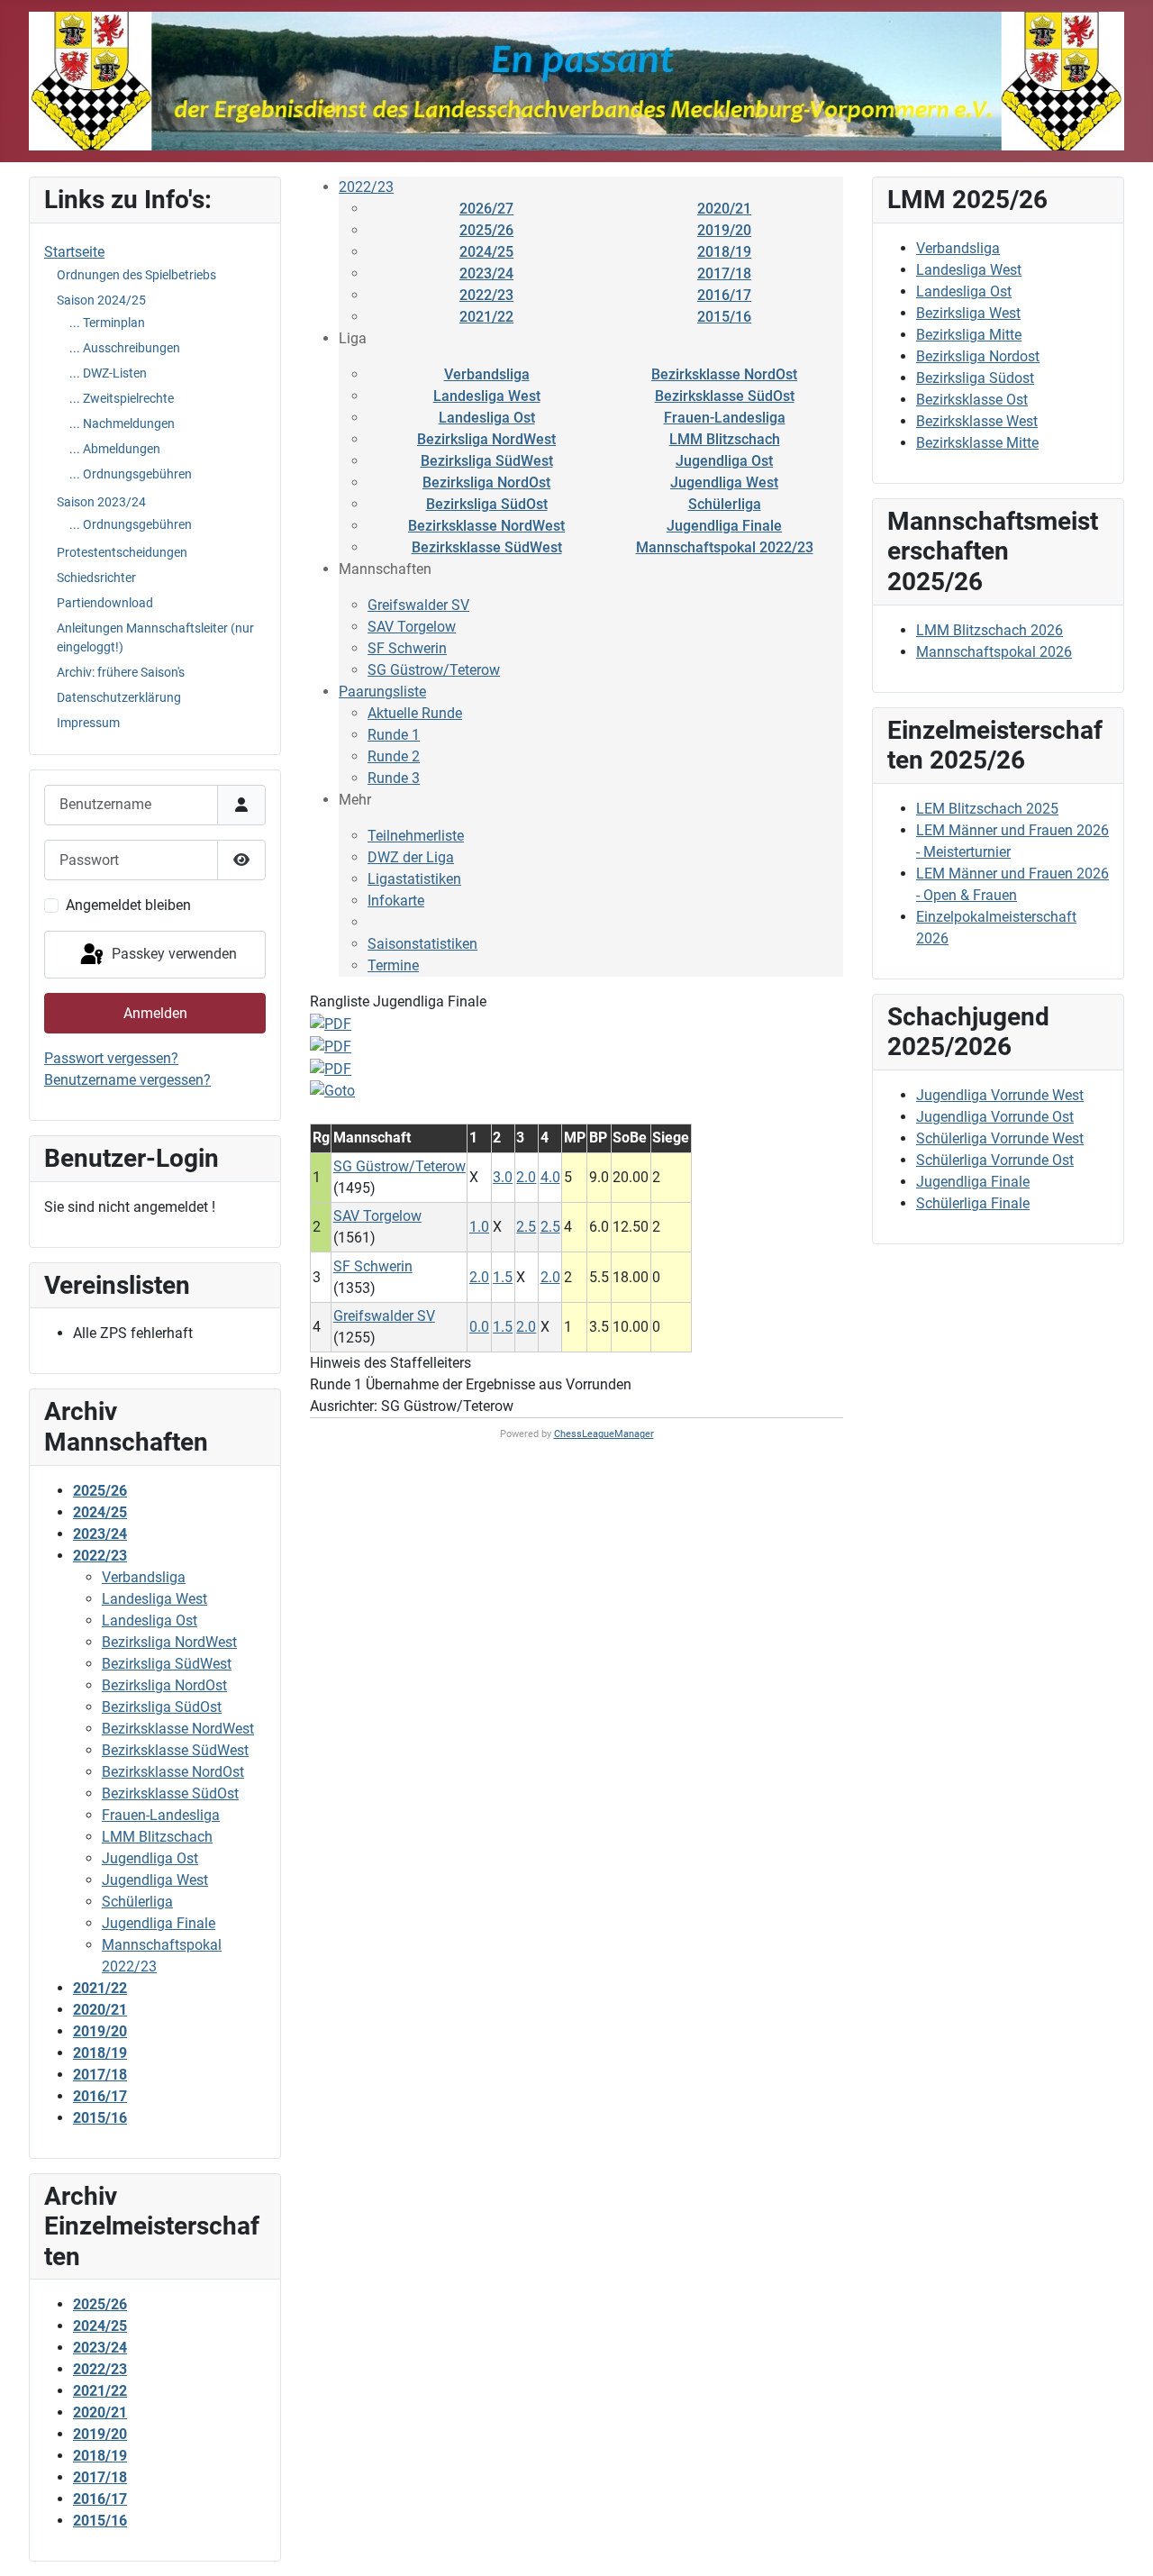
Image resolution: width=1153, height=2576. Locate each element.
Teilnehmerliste (416, 836)
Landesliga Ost (487, 418)
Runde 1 (394, 735)
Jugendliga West (724, 482)
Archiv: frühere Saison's (121, 672)
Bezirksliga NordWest (486, 439)
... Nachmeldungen (122, 423)
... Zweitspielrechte (122, 398)
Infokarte (396, 901)
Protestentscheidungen (122, 552)
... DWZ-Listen (108, 373)
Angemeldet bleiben (128, 905)
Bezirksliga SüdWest (487, 461)
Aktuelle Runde (415, 713)
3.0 (503, 1177)
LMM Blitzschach (725, 439)
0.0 (479, 1327)
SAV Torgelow (412, 627)
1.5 (503, 1277)
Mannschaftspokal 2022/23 (725, 547)
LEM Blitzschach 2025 (987, 809)
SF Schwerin (407, 648)
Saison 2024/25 (101, 300)
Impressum (88, 723)
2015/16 (724, 317)
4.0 (550, 1177)
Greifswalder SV (418, 605)
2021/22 (486, 317)
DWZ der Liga (411, 857)
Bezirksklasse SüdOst (725, 396)
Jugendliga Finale (724, 526)
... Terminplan (107, 323)
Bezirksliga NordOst (486, 482)
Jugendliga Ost (724, 461)
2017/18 (724, 273)
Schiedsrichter (96, 578)
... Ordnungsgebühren (131, 474)
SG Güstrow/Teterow (434, 670)
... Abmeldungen (115, 449)
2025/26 (486, 230)
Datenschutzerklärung (119, 697)
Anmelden (155, 1013)
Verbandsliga (487, 374)
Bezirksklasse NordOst (724, 374)
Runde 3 (394, 778)
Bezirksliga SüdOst (487, 504)
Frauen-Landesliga (725, 418)
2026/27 (486, 209)
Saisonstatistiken (422, 944)
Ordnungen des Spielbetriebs (136, 275)
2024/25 (486, 252)
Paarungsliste (382, 692)
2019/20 (724, 230)
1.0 (479, 1227)
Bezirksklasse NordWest (486, 526)
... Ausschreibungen (125, 348)
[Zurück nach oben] (1121, 2543)
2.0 (526, 1177)
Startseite (74, 252)
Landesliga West (487, 396)
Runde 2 (394, 756)
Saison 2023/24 (101, 502)
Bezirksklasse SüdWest (487, 547)
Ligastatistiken (414, 879)
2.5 (526, 1227)
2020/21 (724, 209)
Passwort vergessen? (111, 1058)
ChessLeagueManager (604, 1434)
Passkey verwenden (172, 954)
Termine (393, 965)
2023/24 (486, 273)
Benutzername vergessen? (127, 1080)
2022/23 (366, 187)
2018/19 (724, 252)
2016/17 (724, 295)
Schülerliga (725, 504)
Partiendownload (105, 603)
